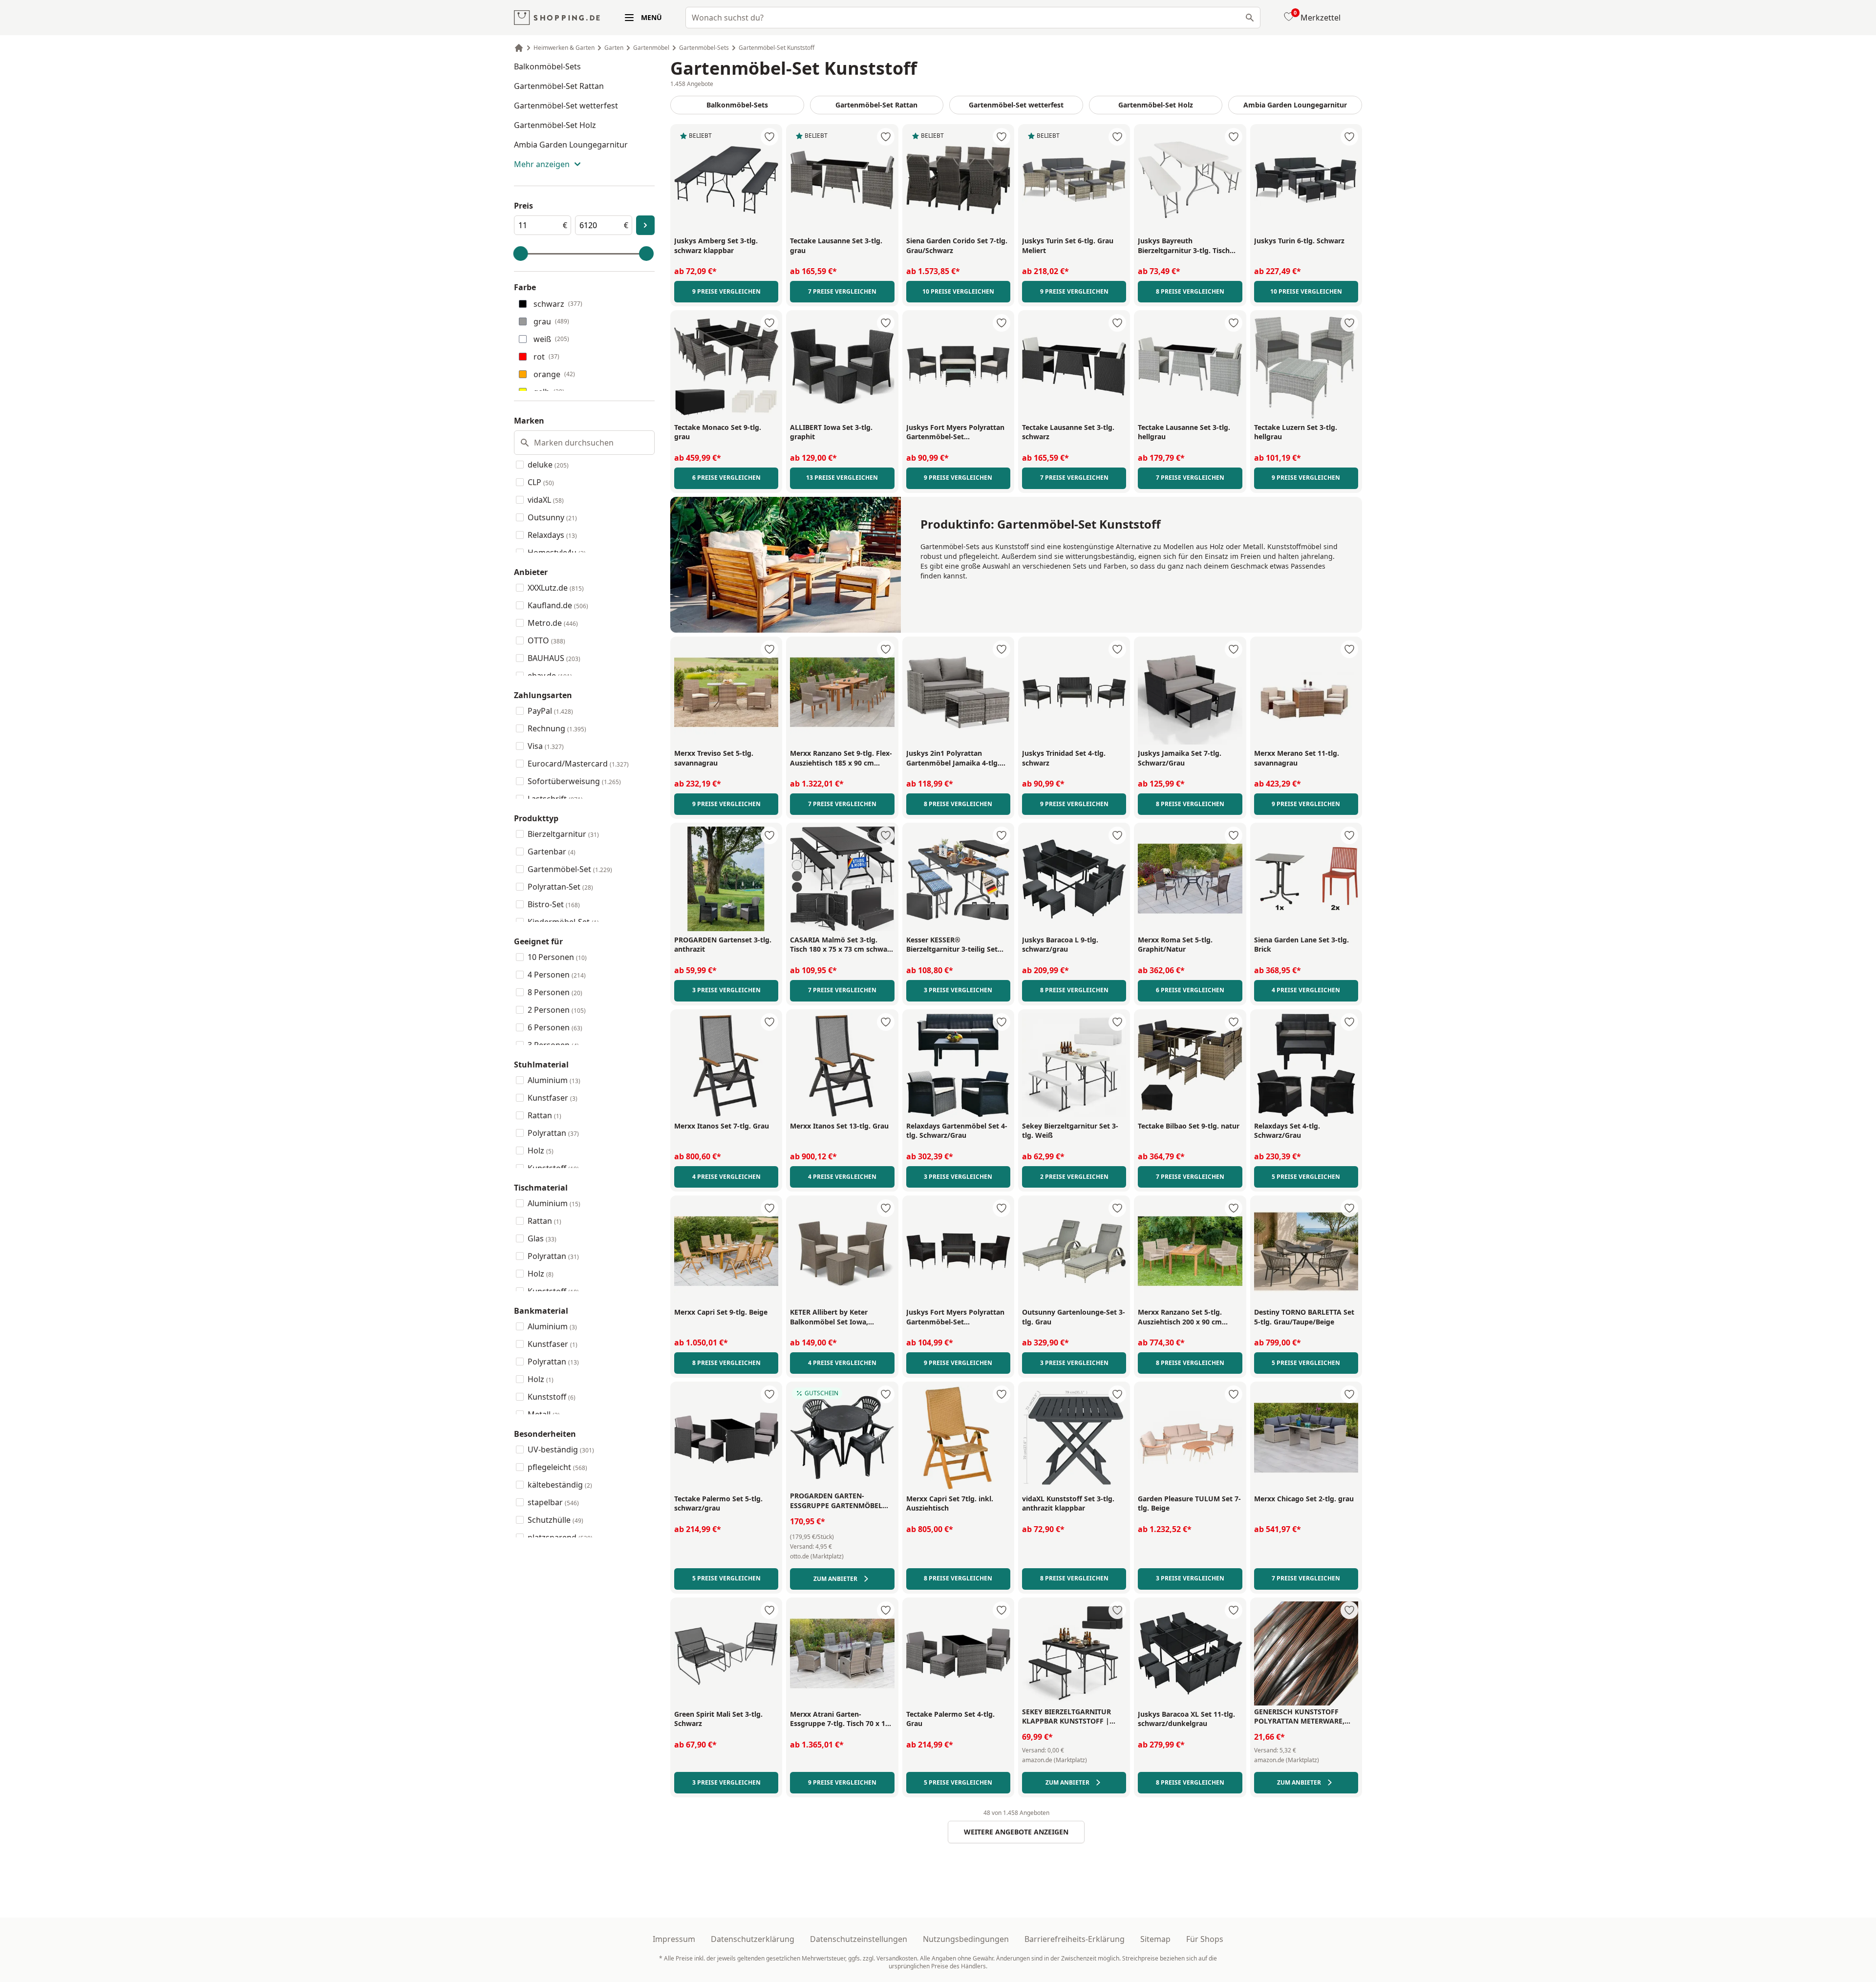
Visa (546, 746)
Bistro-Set (554, 904)
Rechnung (557, 728)
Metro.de (553, 623)
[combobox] (973, 18)
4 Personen (557, 975)
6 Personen (555, 1027)
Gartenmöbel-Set (570, 869)
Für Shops (1205, 1939)
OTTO (546, 640)
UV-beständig (561, 1449)
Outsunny (552, 517)
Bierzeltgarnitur (563, 834)
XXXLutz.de (556, 588)
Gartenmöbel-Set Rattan (559, 86)
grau (551, 321)
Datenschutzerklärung (753, 1939)
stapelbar (553, 1502)
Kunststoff (552, 1397)
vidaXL (546, 500)
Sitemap (1155, 1939)
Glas (542, 1238)
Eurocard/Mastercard (578, 764)
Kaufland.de (558, 605)
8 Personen (555, 992)
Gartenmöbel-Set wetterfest (566, 106)
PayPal (550, 711)
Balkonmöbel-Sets (547, 66)
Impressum (674, 1939)
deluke (548, 465)
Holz (541, 1151)
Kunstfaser (553, 1098)
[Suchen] (1250, 18)
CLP (541, 482)
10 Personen (557, 957)
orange (554, 374)
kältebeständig (560, 1485)
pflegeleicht (557, 1467)
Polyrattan (553, 1133)
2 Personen (557, 1010)
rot (546, 357)
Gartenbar (552, 852)
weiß (551, 339)
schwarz (558, 304)
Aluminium (554, 1080)
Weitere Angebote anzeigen (1016, 1832)
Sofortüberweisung (574, 781)
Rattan (544, 1115)
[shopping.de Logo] (557, 18)
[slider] (521, 254)
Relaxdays (552, 535)
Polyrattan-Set (560, 887)
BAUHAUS (554, 658)
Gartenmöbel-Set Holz (555, 125)
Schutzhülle (555, 1520)
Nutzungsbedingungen (966, 1939)
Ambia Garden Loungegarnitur (571, 145)
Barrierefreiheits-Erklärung (1075, 1939)
